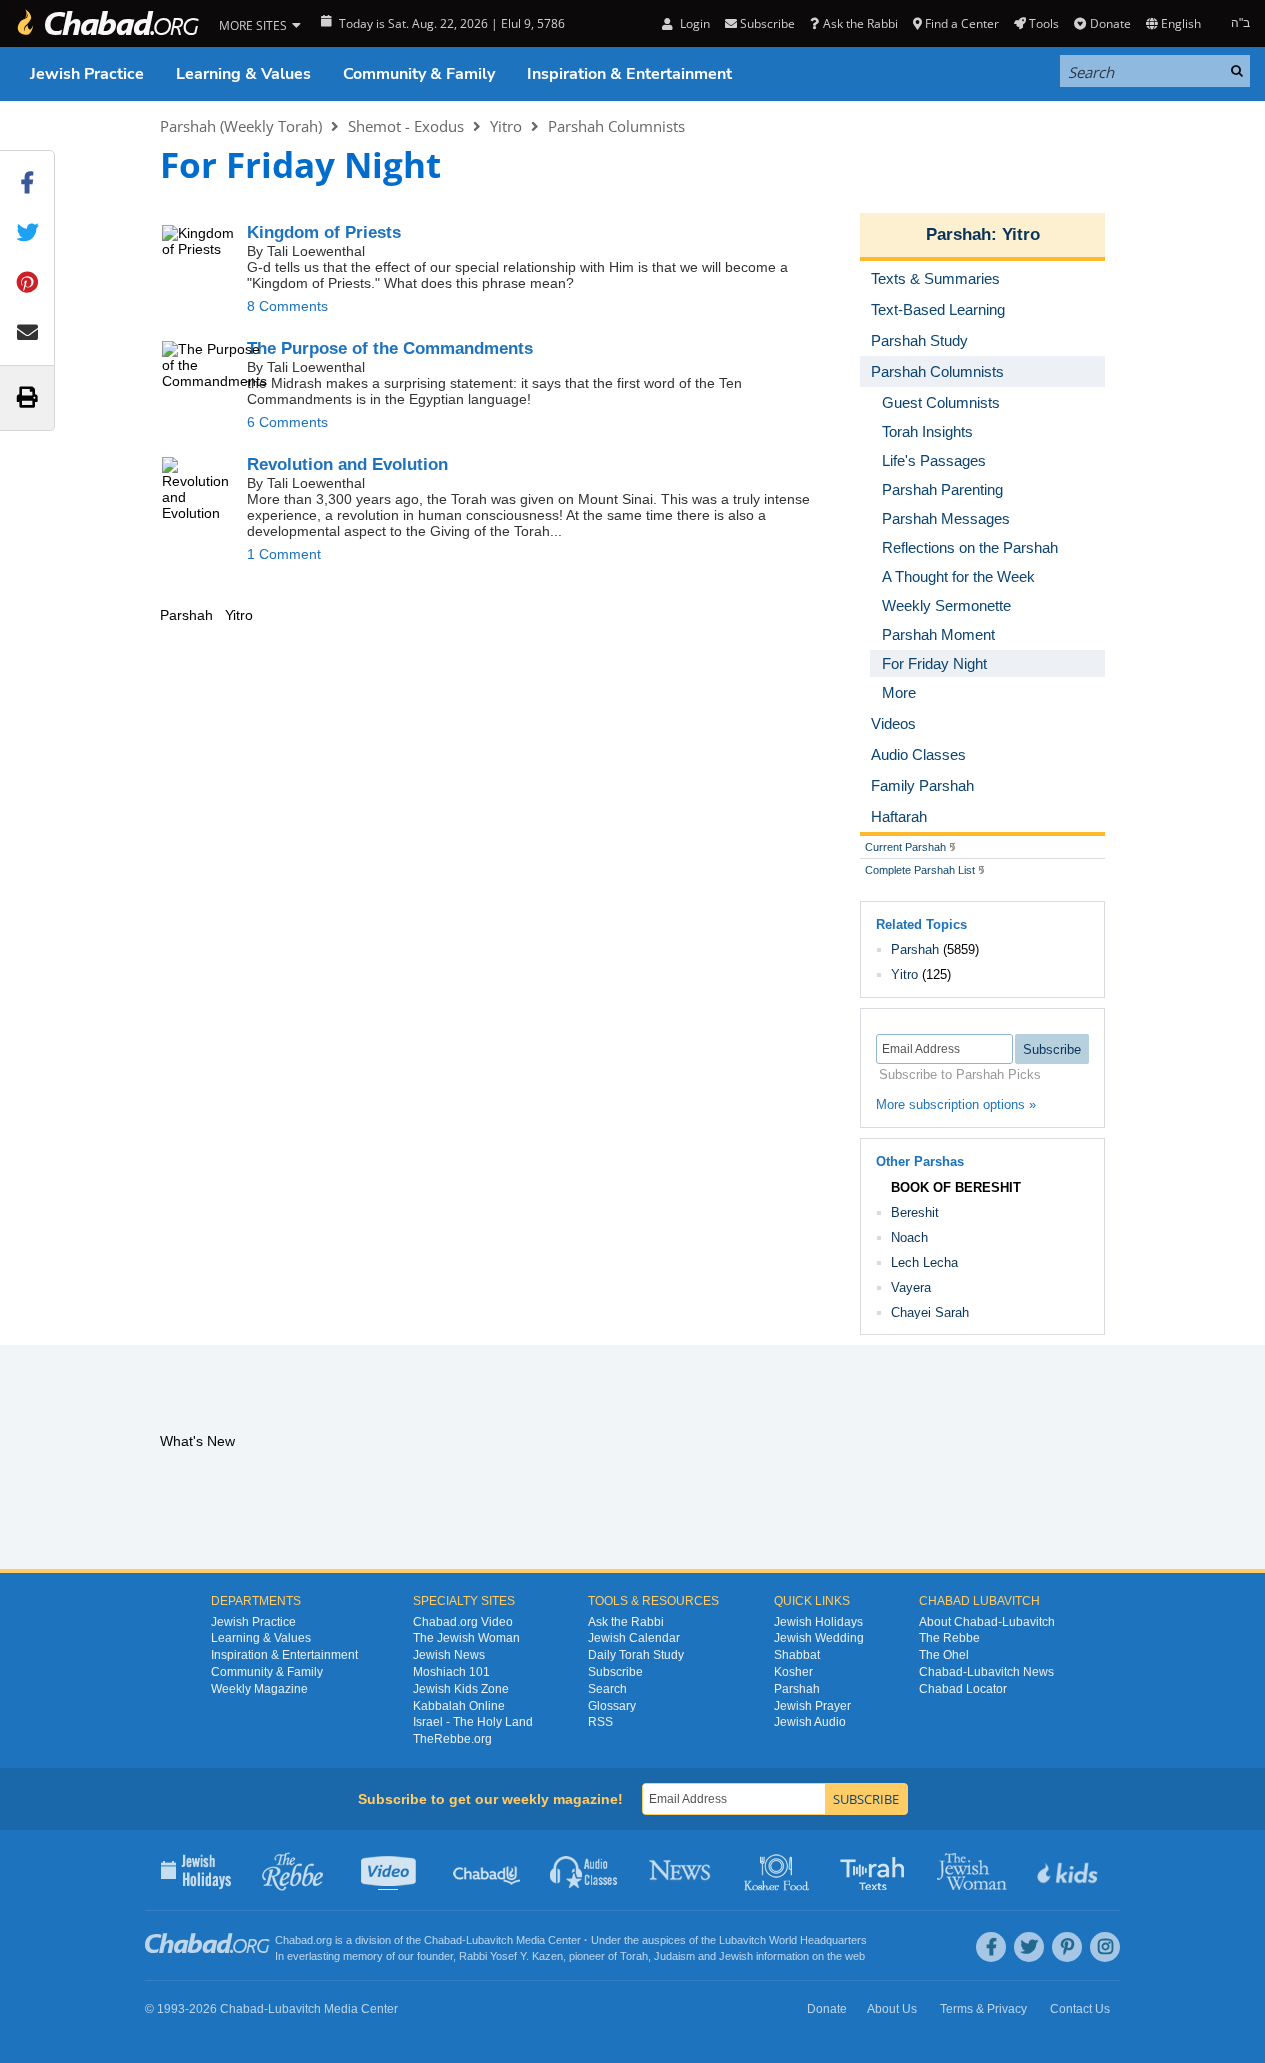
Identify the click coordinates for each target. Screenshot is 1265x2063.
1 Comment (284, 554)
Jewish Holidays (818, 1622)
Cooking (778, 1870)
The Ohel (944, 1655)
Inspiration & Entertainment (629, 74)
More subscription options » (956, 1104)
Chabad (443, 1940)
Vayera (911, 1287)
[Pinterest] (1067, 1947)
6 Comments (287, 422)
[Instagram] (1105, 1947)
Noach (909, 1237)
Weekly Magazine (259, 1689)
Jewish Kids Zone (461, 1689)
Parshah (958, 234)
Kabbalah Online (459, 1706)
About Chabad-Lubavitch (987, 1622)
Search (607, 1689)
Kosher (793, 1672)
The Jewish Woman (466, 1638)
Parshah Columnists (616, 126)
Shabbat (797, 1655)
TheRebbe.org (452, 1739)
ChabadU (487, 1870)
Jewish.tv (390, 1870)
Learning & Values (243, 74)
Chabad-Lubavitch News (986, 1672)
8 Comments (287, 306)
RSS (600, 1722)
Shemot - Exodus (406, 126)
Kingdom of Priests (324, 232)
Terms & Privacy (983, 2009)
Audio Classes (584, 1870)
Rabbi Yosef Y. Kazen (511, 1956)
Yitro (506, 126)
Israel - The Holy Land (473, 1722)
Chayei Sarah (930, 1312)
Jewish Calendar (634, 1638)
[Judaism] (107, 23)
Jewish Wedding (819, 1638)
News (681, 1870)
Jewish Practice (87, 74)
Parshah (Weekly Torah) (241, 126)
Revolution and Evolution (347, 464)
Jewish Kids (1069, 1870)
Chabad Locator (963, 1689)
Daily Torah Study (636, 1655)
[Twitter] (1029, 1947)
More (899, 692)
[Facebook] (991, 1947)
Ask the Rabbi (860, 23)
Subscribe (615, 1672)
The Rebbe (949, 1638)
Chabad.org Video (463, 1622)
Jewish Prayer (812, 1706)
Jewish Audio (810, 1722)
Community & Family (419, 74)
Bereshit (915, 1212)
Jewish (736, 1956)
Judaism (674, 1956)
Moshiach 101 (451, 1672)
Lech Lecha (924, 1262)
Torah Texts (875, 1870)
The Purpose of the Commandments (390, 348)
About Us (892, 2009)
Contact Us (1080, 2009)
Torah (634, 1956)
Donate (1110, 23)
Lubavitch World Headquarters (793, 1940)
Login (693, 23)
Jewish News (449, 1655)
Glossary (612, 1706)
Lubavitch (489, 1940)
